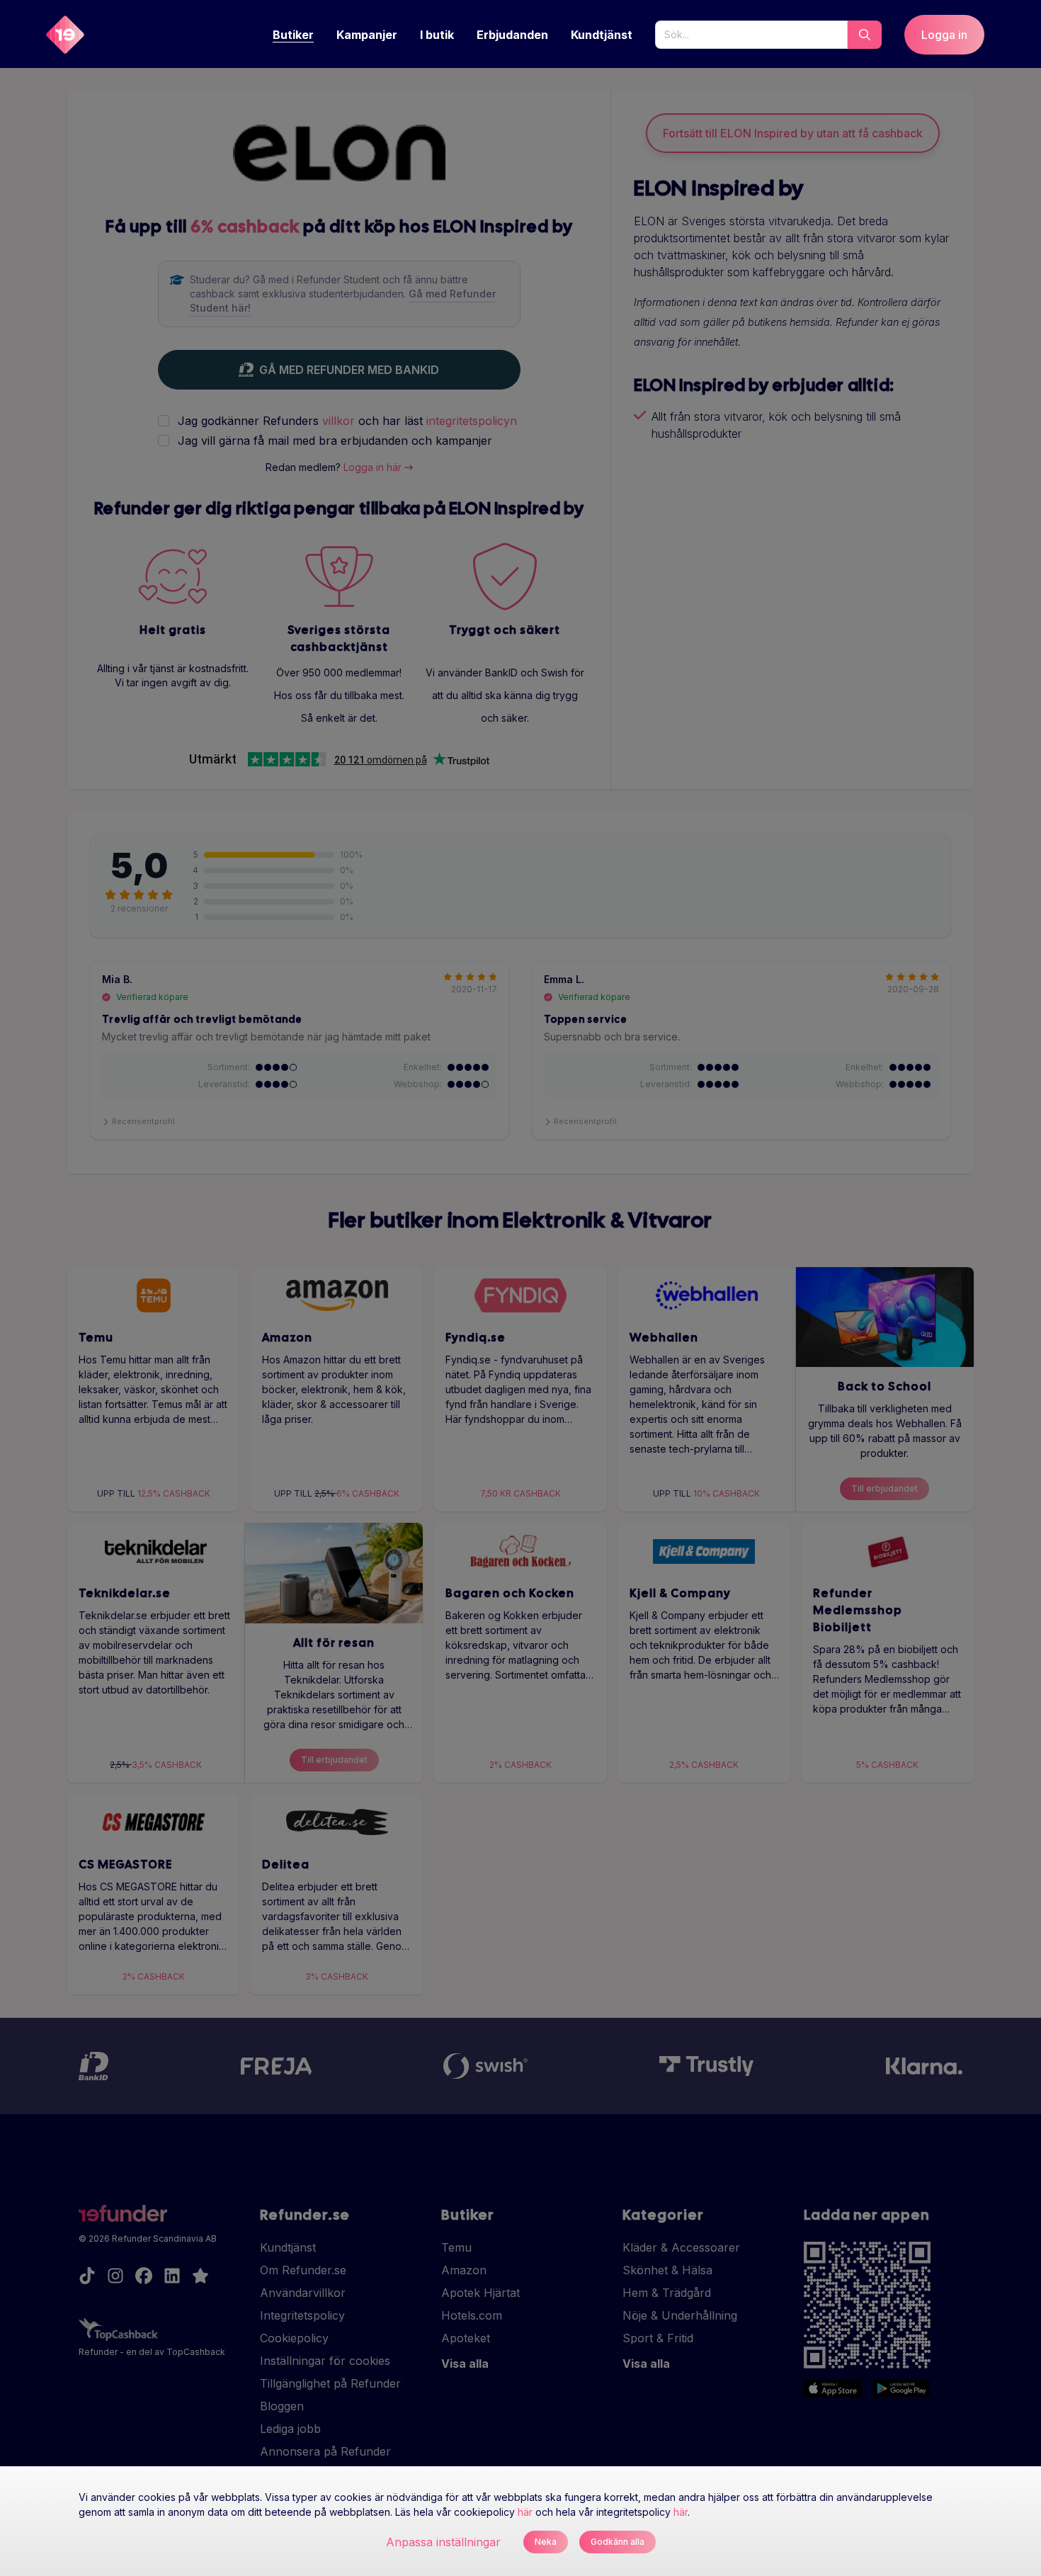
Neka (546, 2542)
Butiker (293, 35)
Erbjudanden (512, 35)
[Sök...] (865, 35)
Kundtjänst (602, 35)
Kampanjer (367, 35)
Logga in (944, 35)
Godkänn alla (618, 2542)
